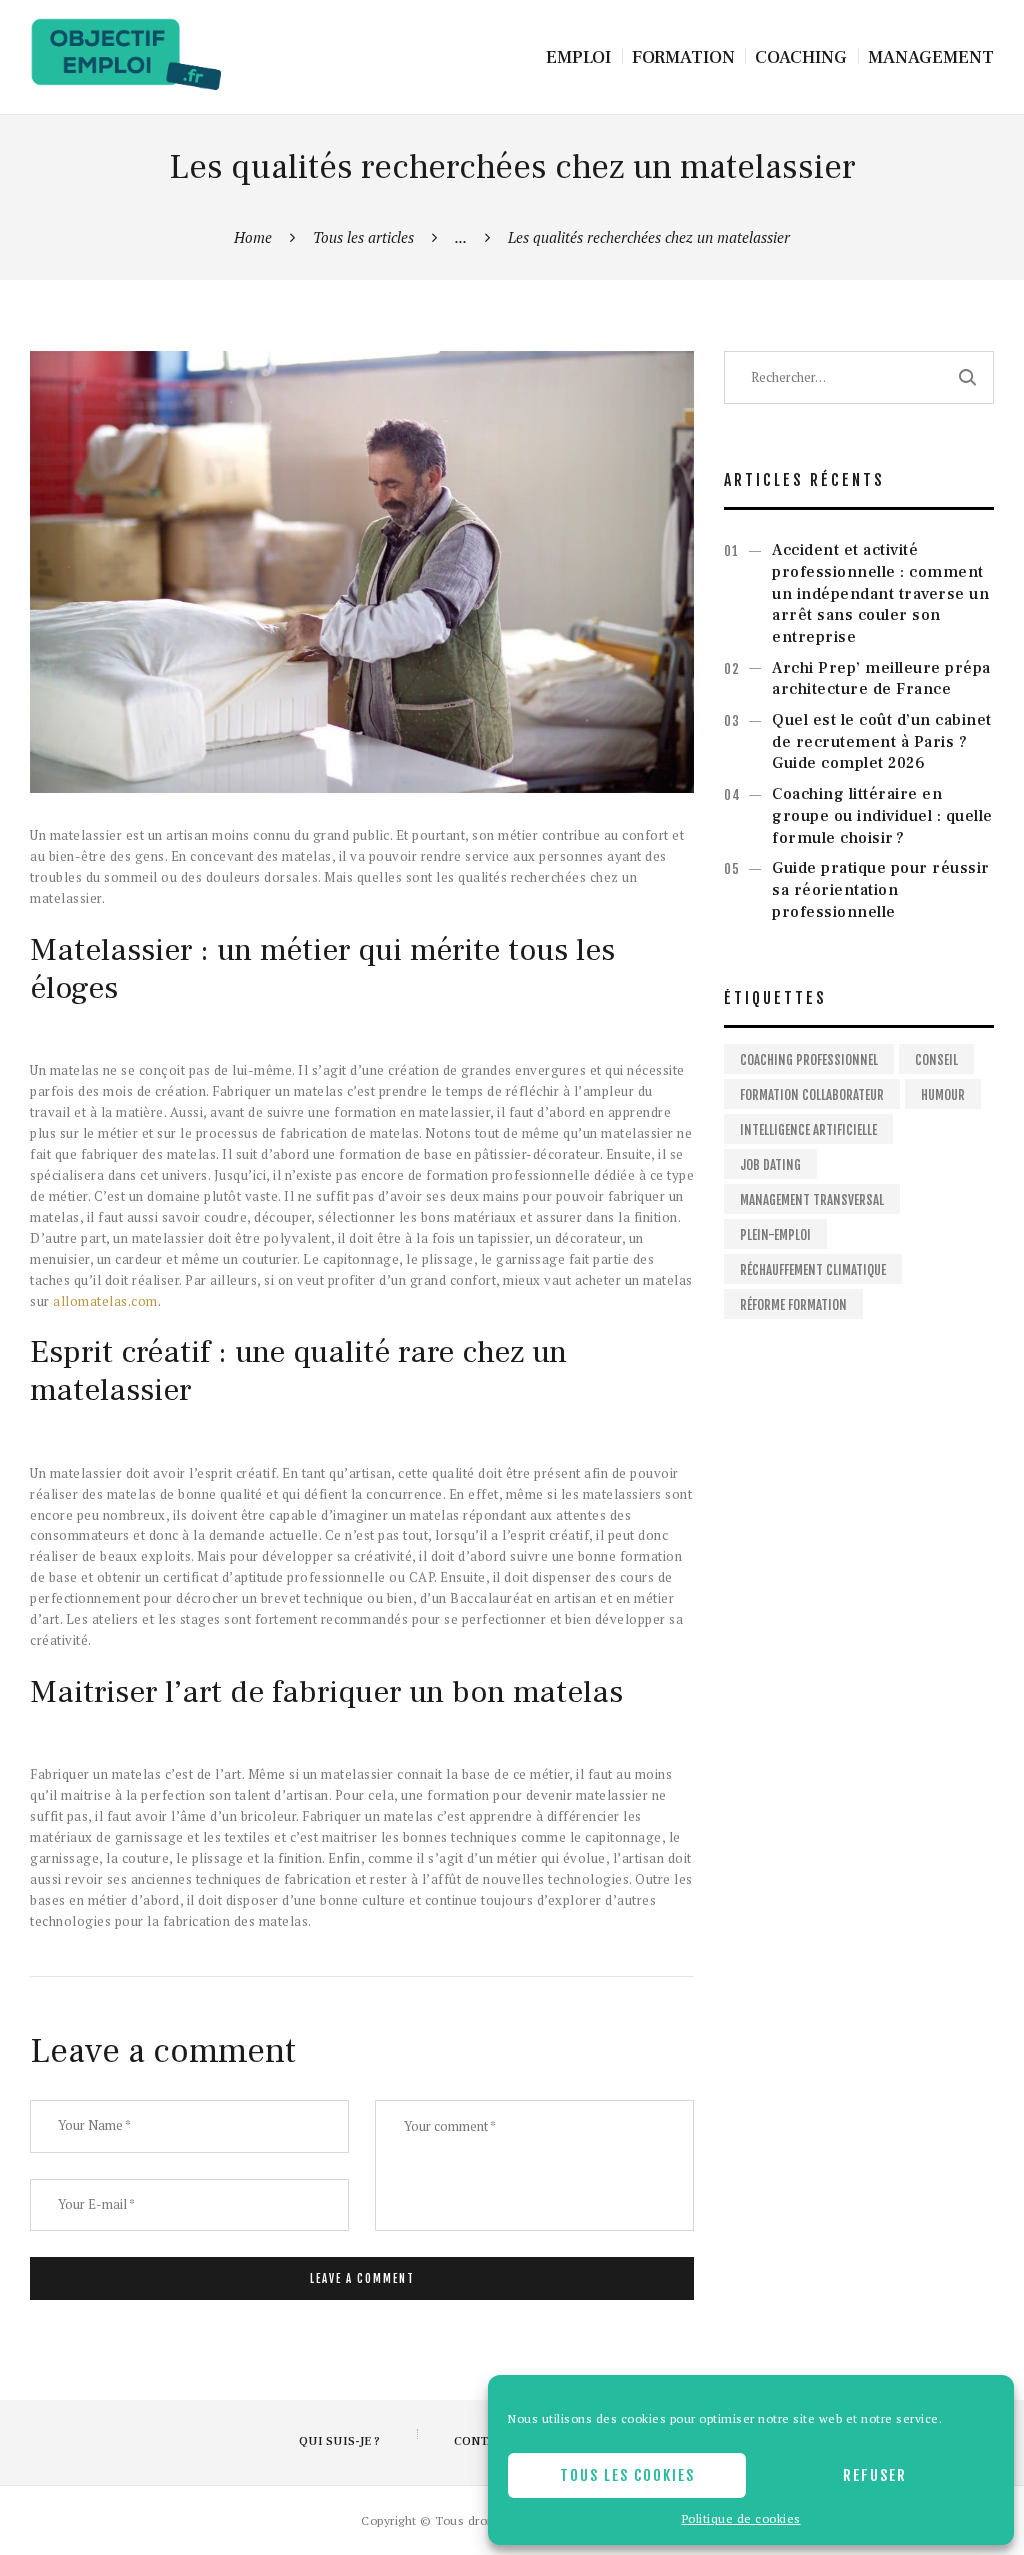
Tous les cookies (627, 2475)
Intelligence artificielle (808, 1130)
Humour (943, 1095)
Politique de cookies (741, 2518)
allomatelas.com (105, 1301)
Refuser (875, 2475)
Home (253, 237)
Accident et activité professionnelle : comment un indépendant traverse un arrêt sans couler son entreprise (880, 593)
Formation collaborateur (812, 1095)
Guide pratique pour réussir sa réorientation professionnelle (881, 890)
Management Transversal (812, 1200)
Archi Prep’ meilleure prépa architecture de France (881, 679)
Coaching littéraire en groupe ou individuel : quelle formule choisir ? (882, 816)
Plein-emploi (775, 1235)
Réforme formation (793, 1305)
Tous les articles (363, 237)
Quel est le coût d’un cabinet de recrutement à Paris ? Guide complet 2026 (882, 742)
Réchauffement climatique (813, 1270)
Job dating (770, 1165)
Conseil (936, 1060)
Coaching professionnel (809, 1060)
